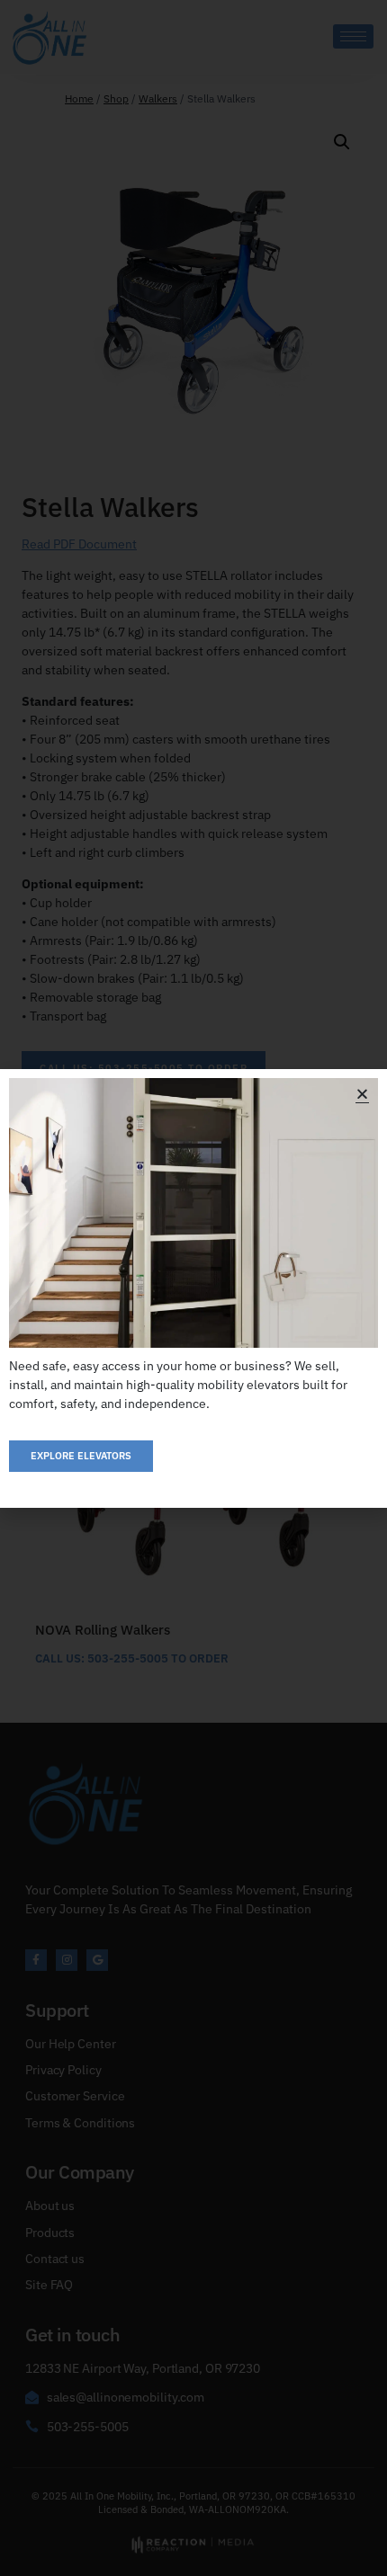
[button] (362, 1094)
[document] (193, 1288)
